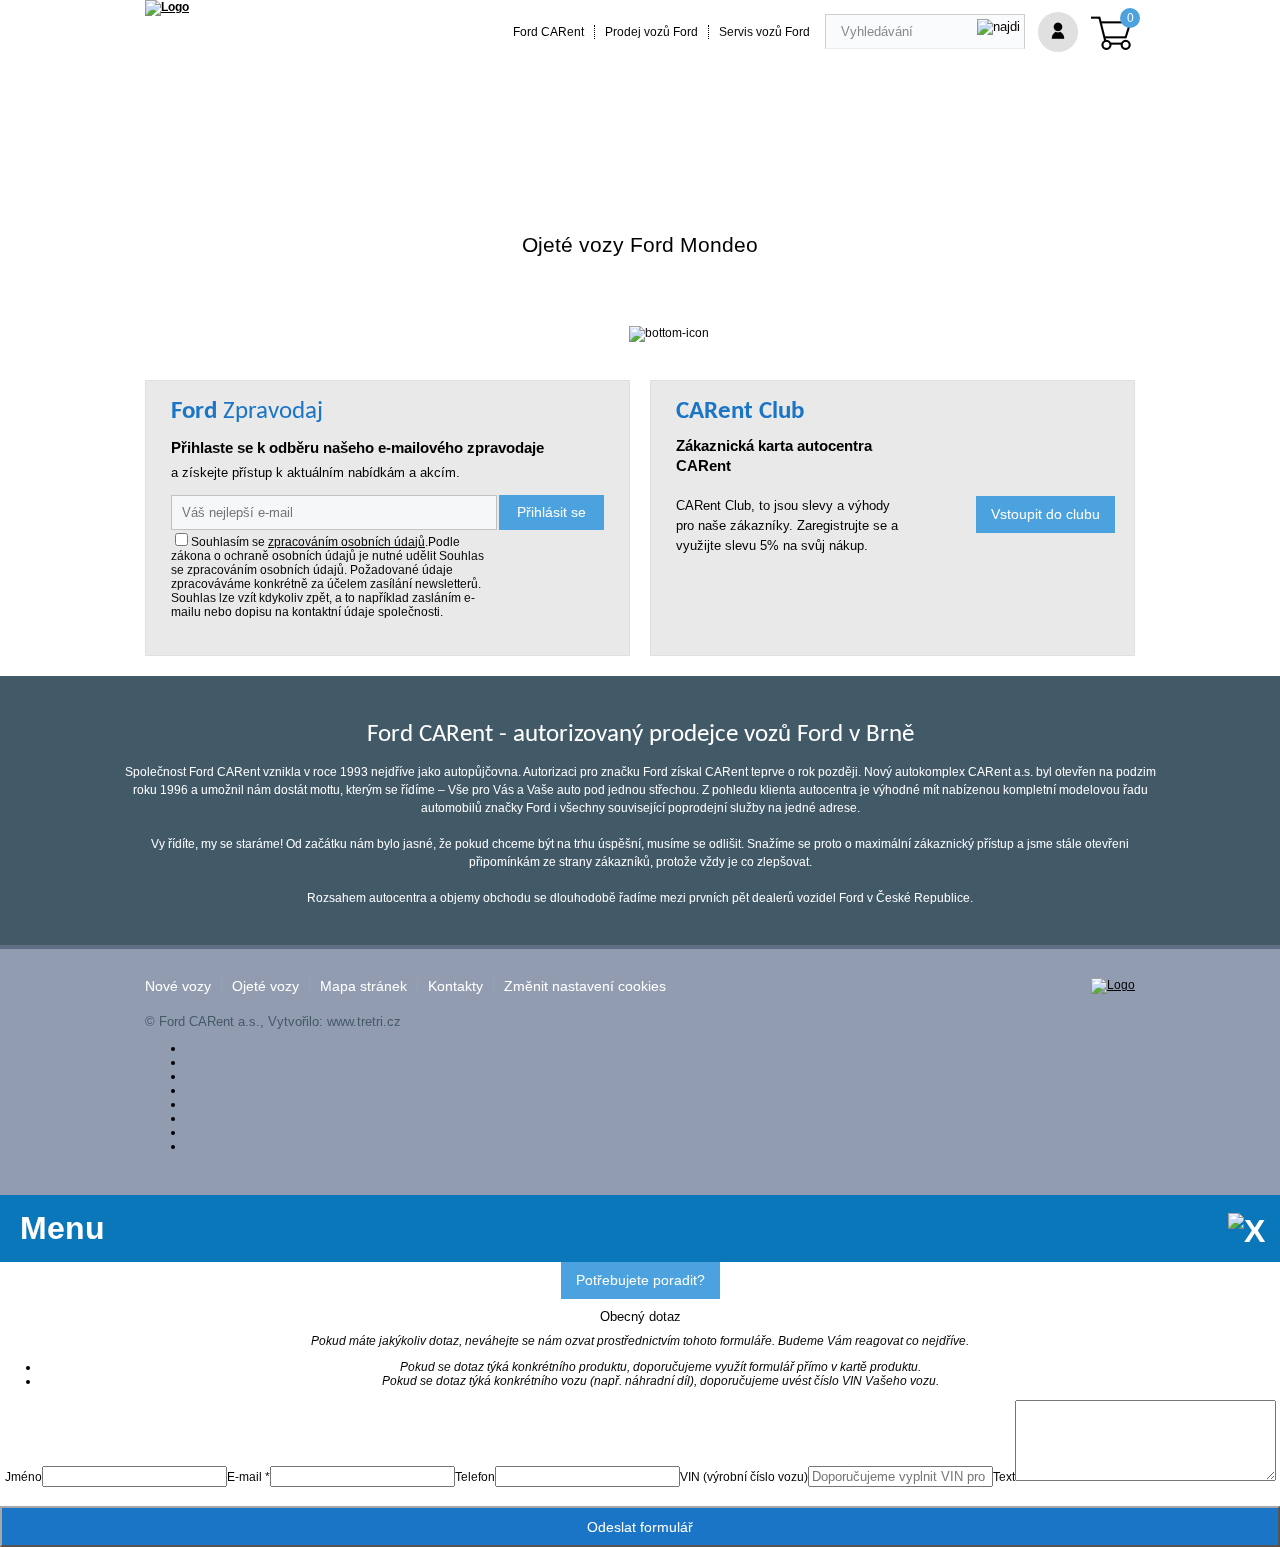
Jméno (23, 1477)
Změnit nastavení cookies (585, 986)
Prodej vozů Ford (651, 32)
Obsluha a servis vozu (691, 152)
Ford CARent (548, 32)
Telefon (475, 1477)
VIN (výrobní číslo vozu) (744, 1477)
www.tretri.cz (364, 1021)
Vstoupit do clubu (1045, 514)
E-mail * (248, 1477)
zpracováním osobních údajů (346, 542)
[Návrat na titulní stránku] (167, 7)
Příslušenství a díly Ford (236, 152)
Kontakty (455, 986)
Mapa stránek (363, 986)
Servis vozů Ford (764, 32)
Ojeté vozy (265, 986)
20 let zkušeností (538, 152)
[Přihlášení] (1058, 32)
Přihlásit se (551, 512)
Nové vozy (178, 986)
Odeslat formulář (640, 1527)
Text (1004, 1477)
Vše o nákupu (834, 152)
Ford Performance (399, 152)
